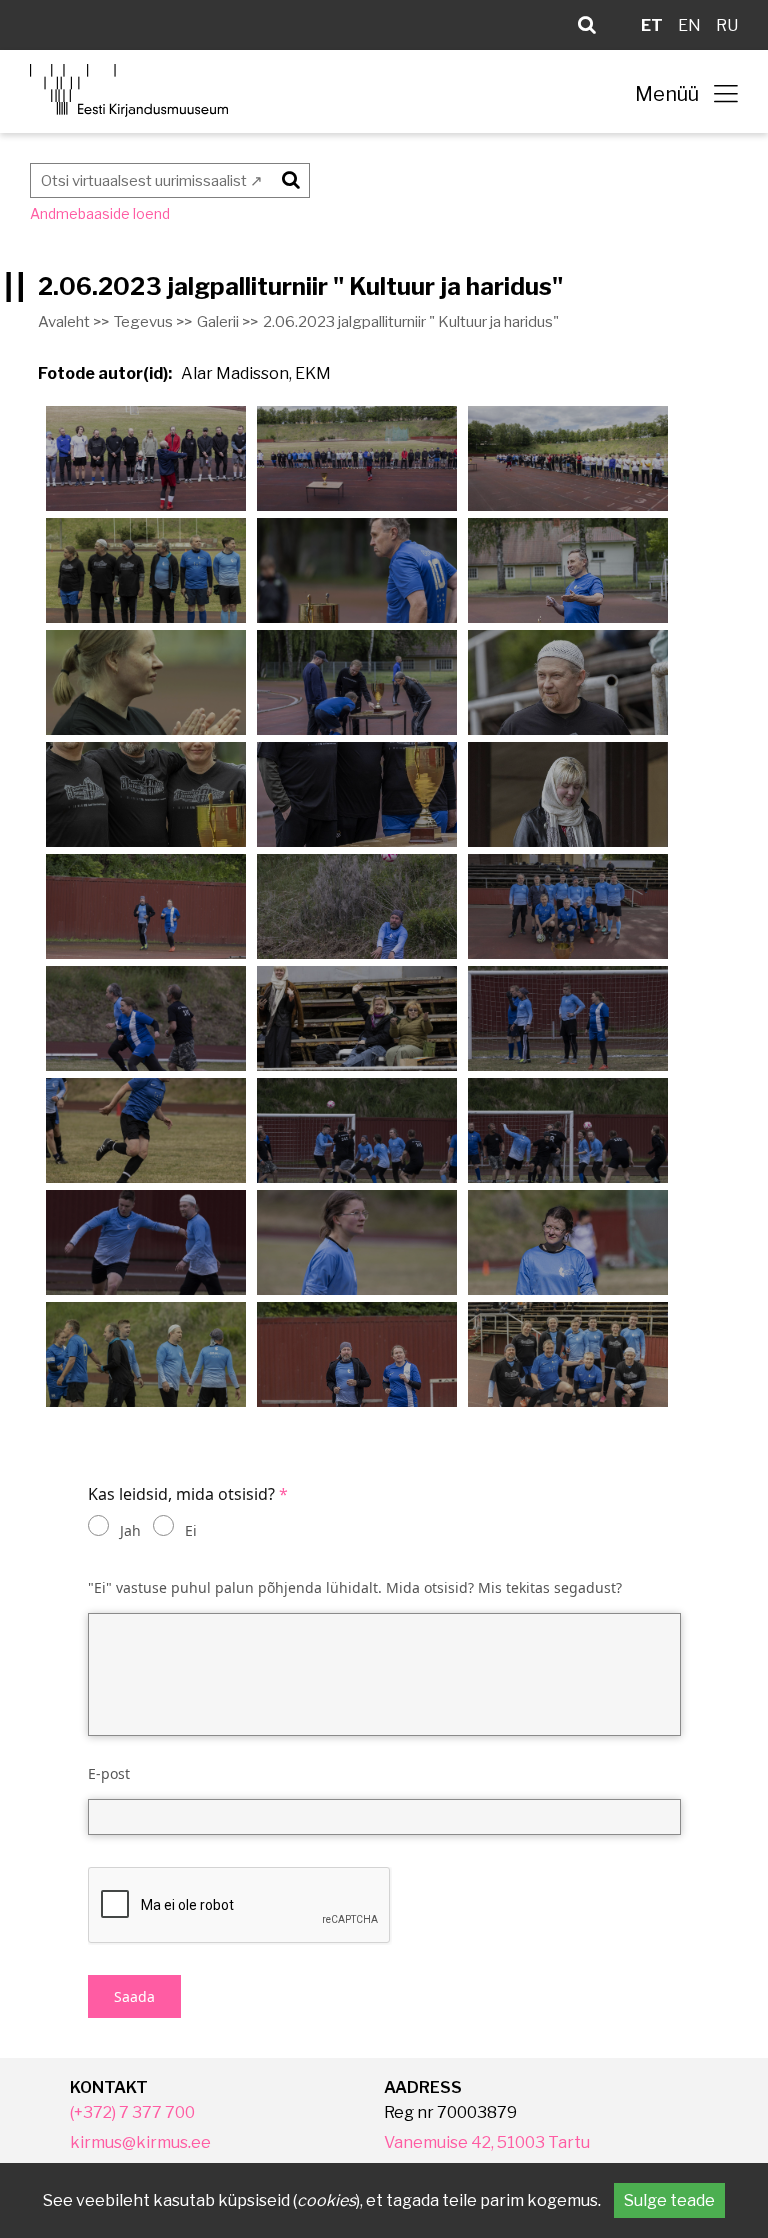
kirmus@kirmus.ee (140, 2142)
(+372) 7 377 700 (132, 2112)
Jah (130, 1530)
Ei (191, 1530)
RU (727, 25)
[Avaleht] (129, 90)
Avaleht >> (73, 322)
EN (689, 25)
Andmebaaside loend (100, 213)
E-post (109, 1773)
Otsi (287, 176)
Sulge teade (669, 2200)
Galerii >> (227, 322)
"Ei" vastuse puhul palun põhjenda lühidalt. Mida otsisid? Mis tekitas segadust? (355, 1587)
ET (652, 25)
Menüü (667, 94)
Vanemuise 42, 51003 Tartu (487, 2142)
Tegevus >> (153, 322)
